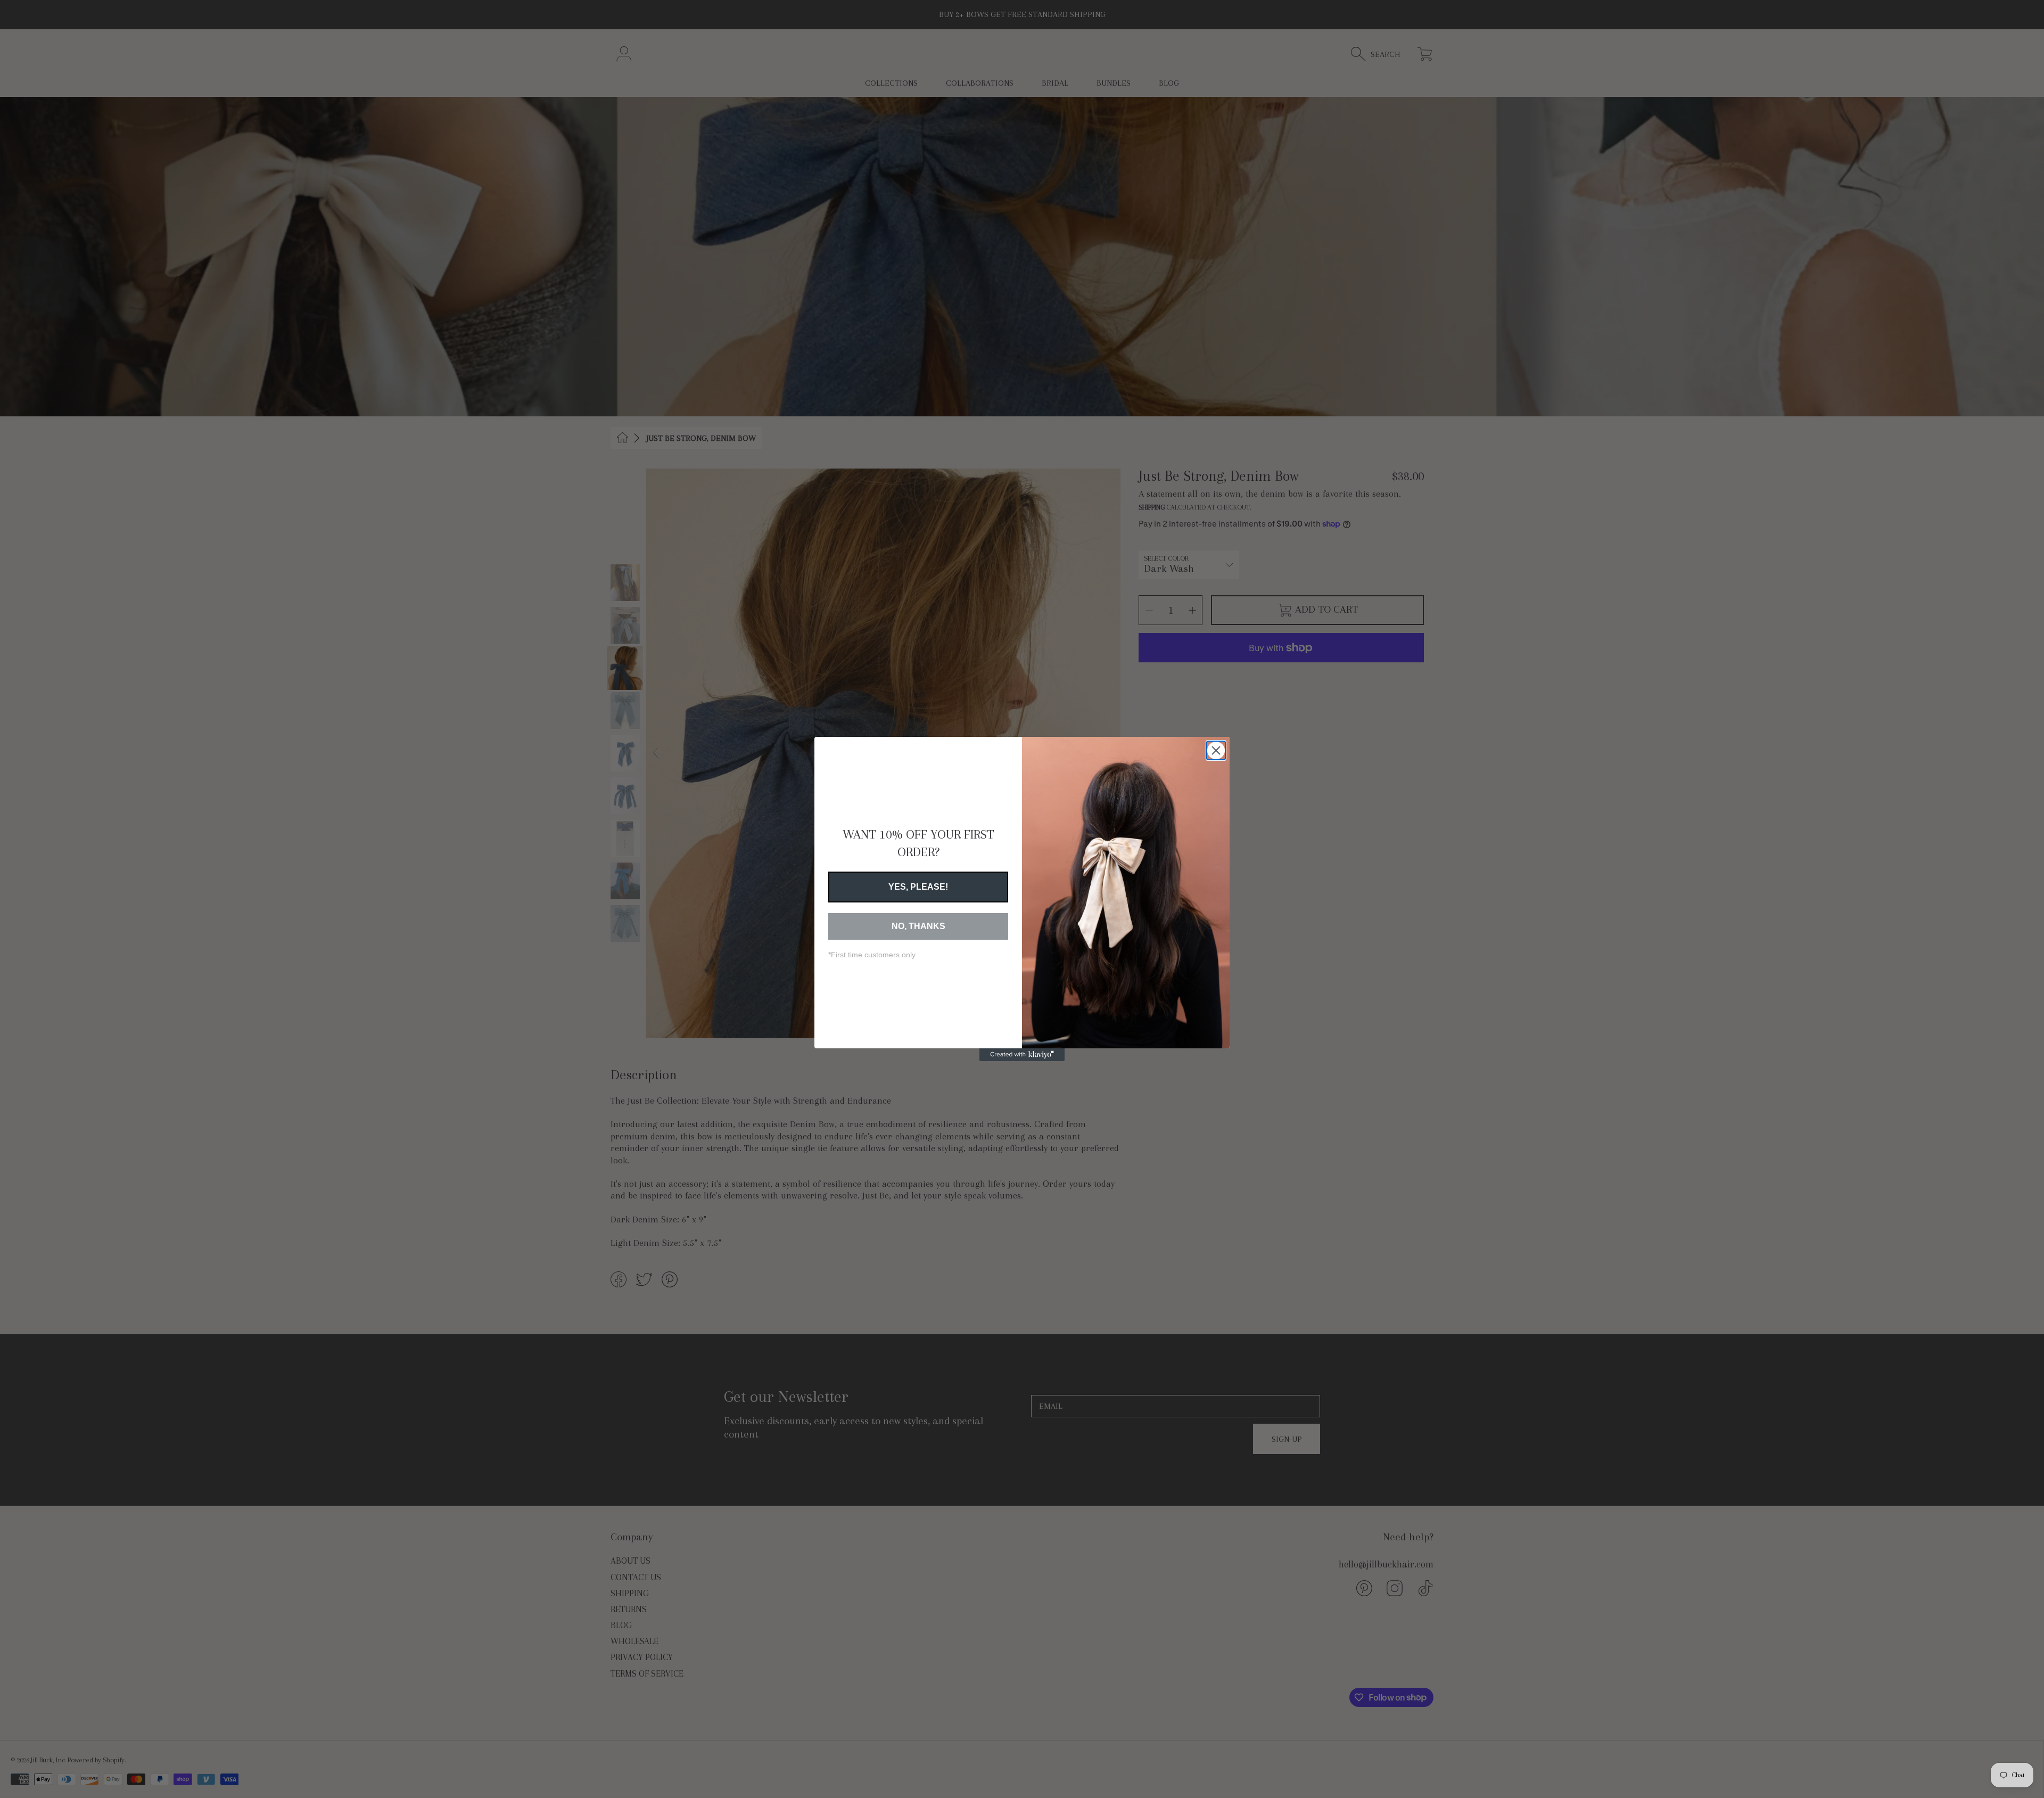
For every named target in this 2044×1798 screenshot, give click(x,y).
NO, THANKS (918, 926)
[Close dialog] (1216, 750)
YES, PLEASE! (918, 887)
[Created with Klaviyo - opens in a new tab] (1022, 1055)
